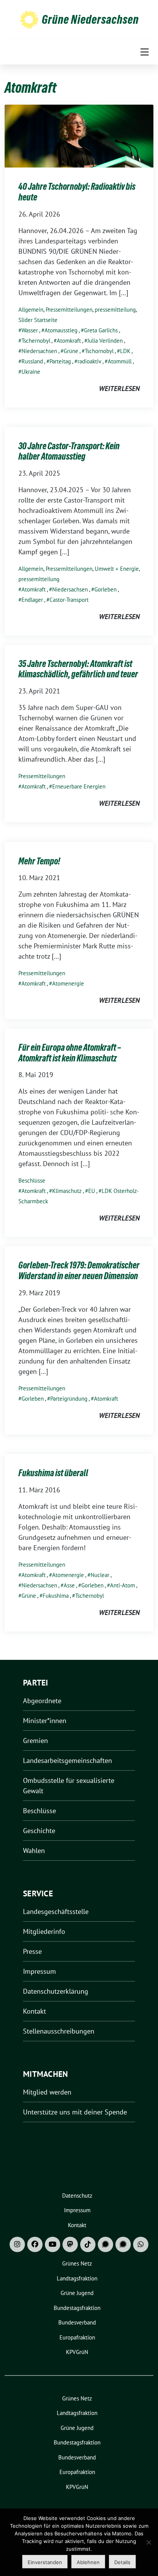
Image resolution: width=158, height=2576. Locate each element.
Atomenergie (68, 983)
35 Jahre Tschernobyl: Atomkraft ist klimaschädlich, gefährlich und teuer (78, 669)
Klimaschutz (67, 1191)
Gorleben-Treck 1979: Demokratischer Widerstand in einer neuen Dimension (79, 1271)
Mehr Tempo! (39, 861)
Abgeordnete (42, 1701)
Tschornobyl (99, 351)
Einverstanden (45, 2562)
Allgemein (31, 310)
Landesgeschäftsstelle (56, 1911)
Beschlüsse (32, 1180)
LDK (125, 351)
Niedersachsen (39, 351)
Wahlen (34, 1851)
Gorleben (105, 589)
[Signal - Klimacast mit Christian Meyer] (105, 2244)
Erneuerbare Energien (79, 786)
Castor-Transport (69, 600)
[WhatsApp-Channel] (141, 2244)
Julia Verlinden (105, 341)
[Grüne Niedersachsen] (29, 19)
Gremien (35, 1741)
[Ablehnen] (148, 2542)
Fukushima (56, 1596)
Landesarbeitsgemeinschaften (67, 1760)
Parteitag (60, 361)
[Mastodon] (70, 2244)
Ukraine (31, 372)
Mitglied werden (47, 2092)
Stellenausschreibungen (59, 2031)
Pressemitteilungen (69, 310)
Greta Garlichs (101, 330)
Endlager (32, 600)
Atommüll (120, 361)
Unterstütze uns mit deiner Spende (75, 2112)
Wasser (30, 330)
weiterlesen (119, 389)
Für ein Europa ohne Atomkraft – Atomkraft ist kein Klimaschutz (70, 1053)
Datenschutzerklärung (56, 1991)
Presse (32, 1951)
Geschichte (39, 1831)
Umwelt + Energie (117, 569)
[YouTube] (53, 2244)
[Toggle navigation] (145, 52)
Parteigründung (69, 1399)
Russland (32, 361)
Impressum (39, 1971)
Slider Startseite (38, 320)
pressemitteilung (115, 310)
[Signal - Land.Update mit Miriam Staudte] (123, 2244)
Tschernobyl (36, 341)
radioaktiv (89, 361)
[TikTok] (88, 2244)
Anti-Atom (123, 1585)
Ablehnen (88, 2562)
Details (122, 2562)
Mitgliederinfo (44, 1931)
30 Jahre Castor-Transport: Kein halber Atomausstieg (69, 451)
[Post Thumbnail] (79, 136)
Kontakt (35, 2011)
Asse (69, 1585)
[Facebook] (35, 2244)
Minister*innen (45, 1721)
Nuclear (100, 1575)
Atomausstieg (61, 330)
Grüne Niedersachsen (90, 20)
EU (92, 1191)
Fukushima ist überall (53, 1473)
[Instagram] (17, 2244)
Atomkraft (69, 341)
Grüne (71, 351)
